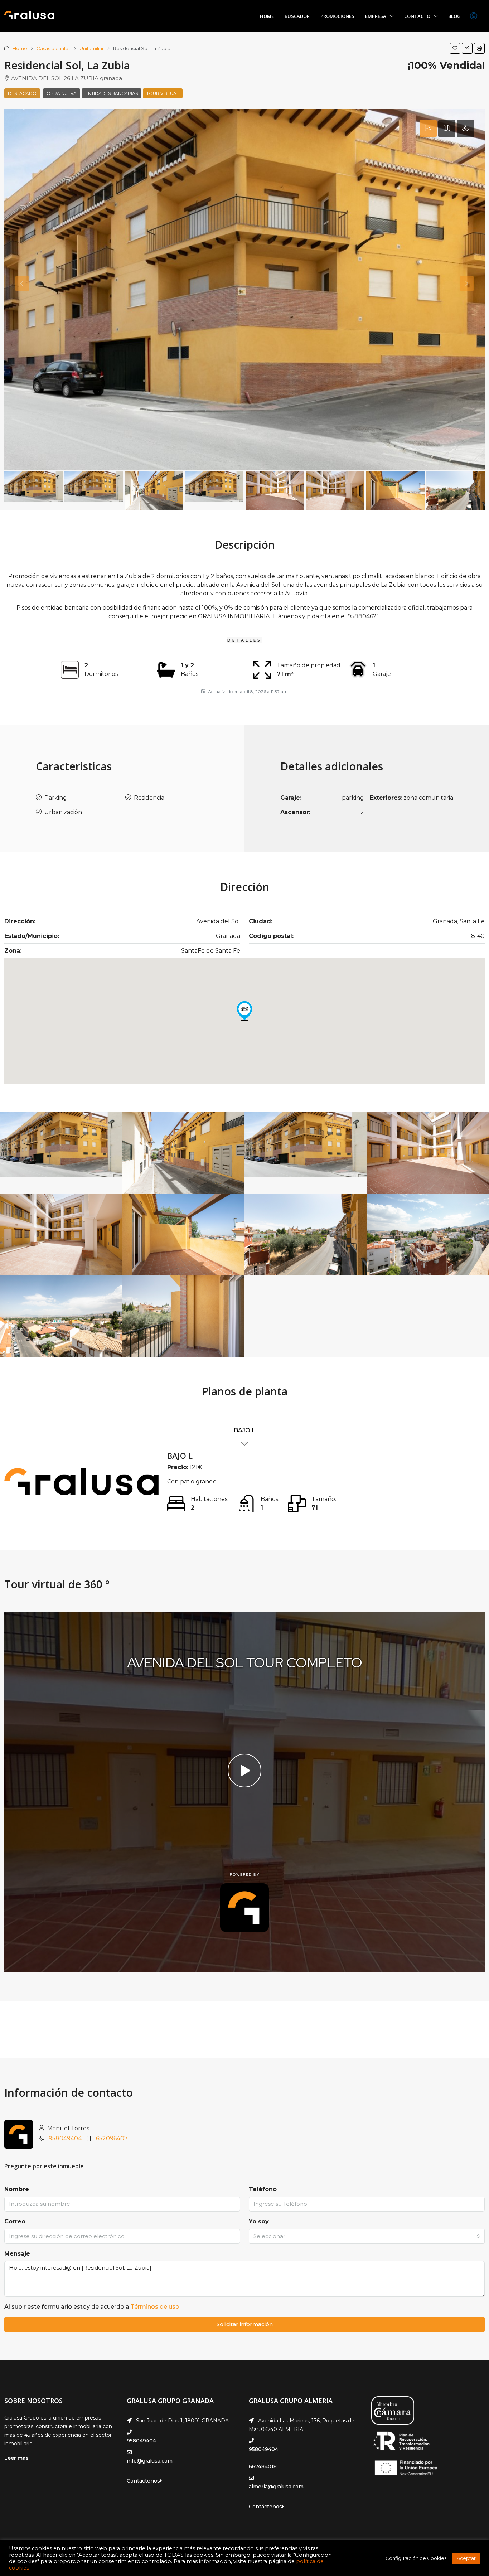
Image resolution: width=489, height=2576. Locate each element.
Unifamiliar (92, 48)
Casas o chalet (53, 48)
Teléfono (263, 2189)
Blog (454, 16)
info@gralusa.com (150, 2461)
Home (267, 16)
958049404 (65, 2138)
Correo (15, 2221)
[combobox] (367, 2236)
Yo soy (259, 2221)
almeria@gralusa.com (276, 2487)
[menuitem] (474, 16)
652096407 (112, 2138)
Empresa (376, 16)
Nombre (17, 2189)
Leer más (16, 2458)
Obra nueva (62, 93)
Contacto (417, 16)
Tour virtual (163, 93)
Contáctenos (143, 2481)
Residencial (150, 798)
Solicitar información (245, 2324)
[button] (455, 48)
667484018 (263, 2466)
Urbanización (63, 812)
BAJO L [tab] (245, 1430)
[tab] (428, 129)
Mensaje (17, 2254)
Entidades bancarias (112, 93)
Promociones (337, 16)
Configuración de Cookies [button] (416, 2558)
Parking (56, 798)
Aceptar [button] (466, 2558)
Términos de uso (155, 2307)
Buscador (297, 16)
